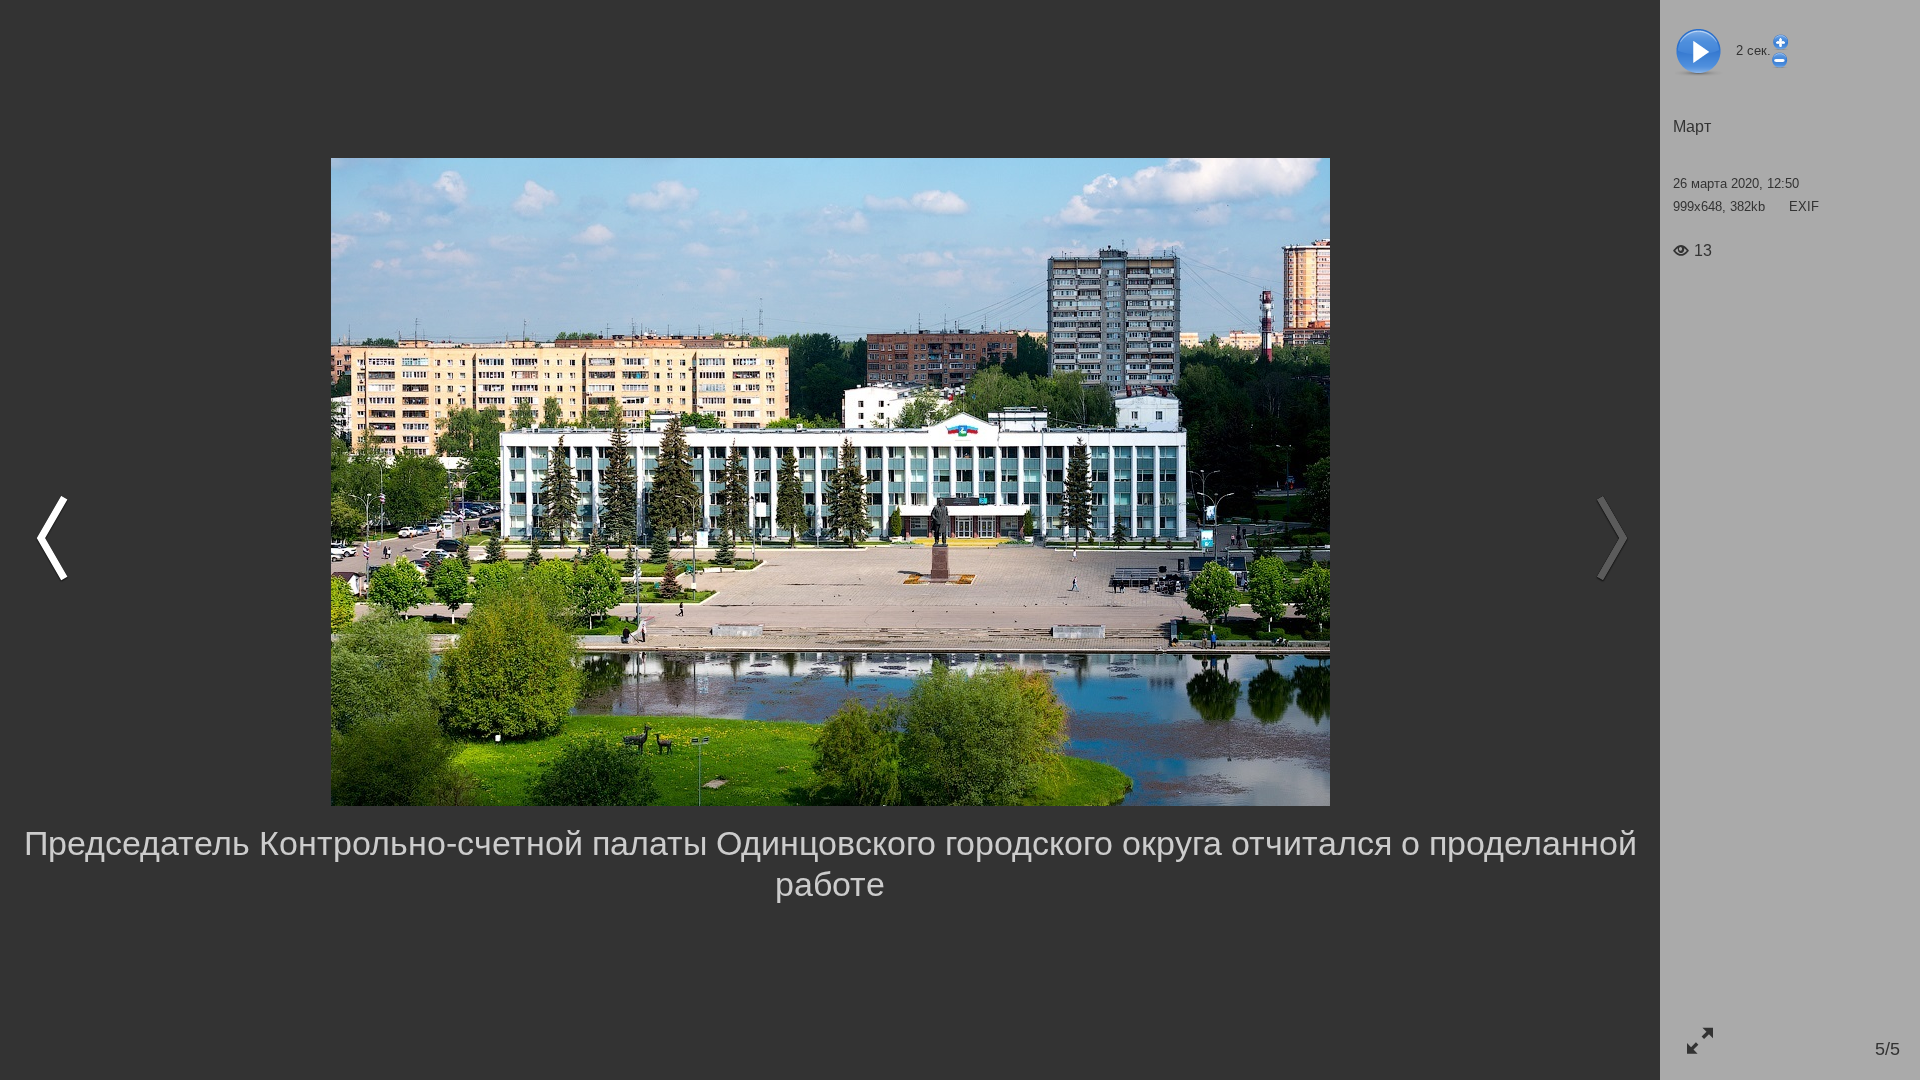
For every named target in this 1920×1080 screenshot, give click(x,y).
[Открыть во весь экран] (1699, 1040)
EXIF (1804, 206)
